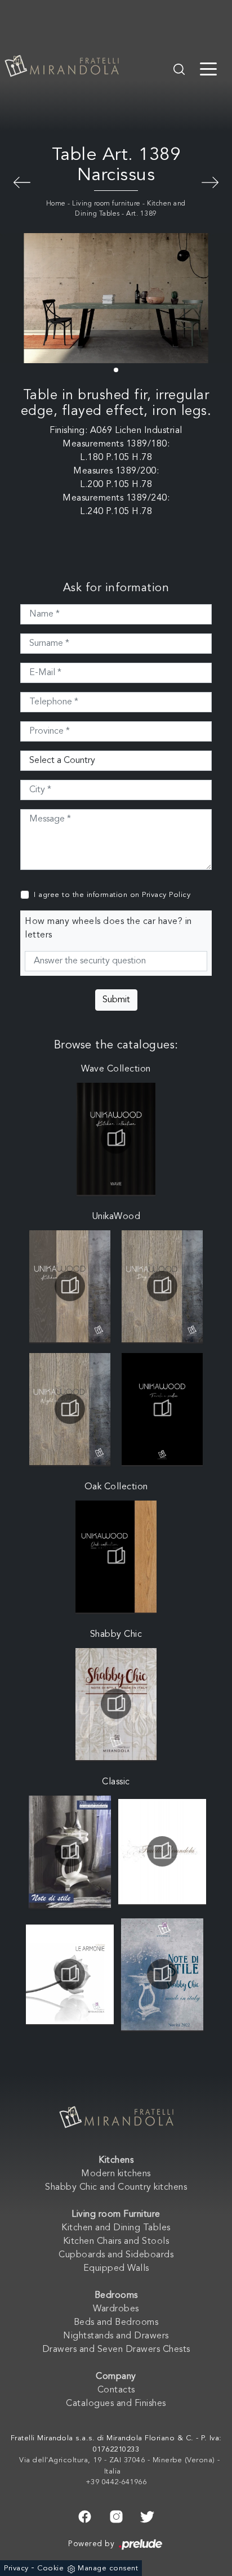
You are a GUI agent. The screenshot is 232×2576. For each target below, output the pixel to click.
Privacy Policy (166, 895)
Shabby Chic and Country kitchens (116, 2187)
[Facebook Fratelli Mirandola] (85, 2515)
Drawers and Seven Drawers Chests (116, 2350)
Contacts (116, 2390)
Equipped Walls (116, 2269)
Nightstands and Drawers (116, 2336)
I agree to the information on (112, 895)
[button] (116, 370)
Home (56, 204)
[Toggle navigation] (208, 68)
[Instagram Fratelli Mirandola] (116, 2515)
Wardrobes (116, 2309)
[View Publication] (116, 1139)
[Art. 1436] (22, 181)
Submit (116, 1000)
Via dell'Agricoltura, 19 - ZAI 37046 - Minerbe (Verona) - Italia (120, 2466)
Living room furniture (106, 204)
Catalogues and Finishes (116, 2404)
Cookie (50, 2568)
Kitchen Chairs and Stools (116, 2242)
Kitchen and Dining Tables (116, 2228)
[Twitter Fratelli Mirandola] (147, 2515)
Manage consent (108, 2568)
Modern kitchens (116, 2174)
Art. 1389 (142, 214)
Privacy (16, 2568)
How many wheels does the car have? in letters (108, 928)
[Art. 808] (210, 181)
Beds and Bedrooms (116, 2323)
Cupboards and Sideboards (116, 2255)
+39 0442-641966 (116, 2482)
